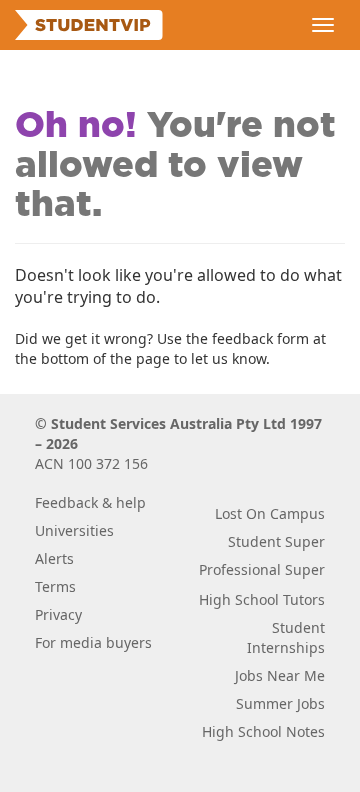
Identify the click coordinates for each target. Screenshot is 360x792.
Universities (74, 530)
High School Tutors (262, 599)
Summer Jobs (280, 703)
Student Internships (286, 637)
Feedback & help (90, 502)
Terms (55, 586)
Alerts (54, 558)
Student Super (276, 541)
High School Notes (263, 731)
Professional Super (262, 569)
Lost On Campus (270, 513)
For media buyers (93, 642)
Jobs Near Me (280, 675)
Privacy (58, 614)
